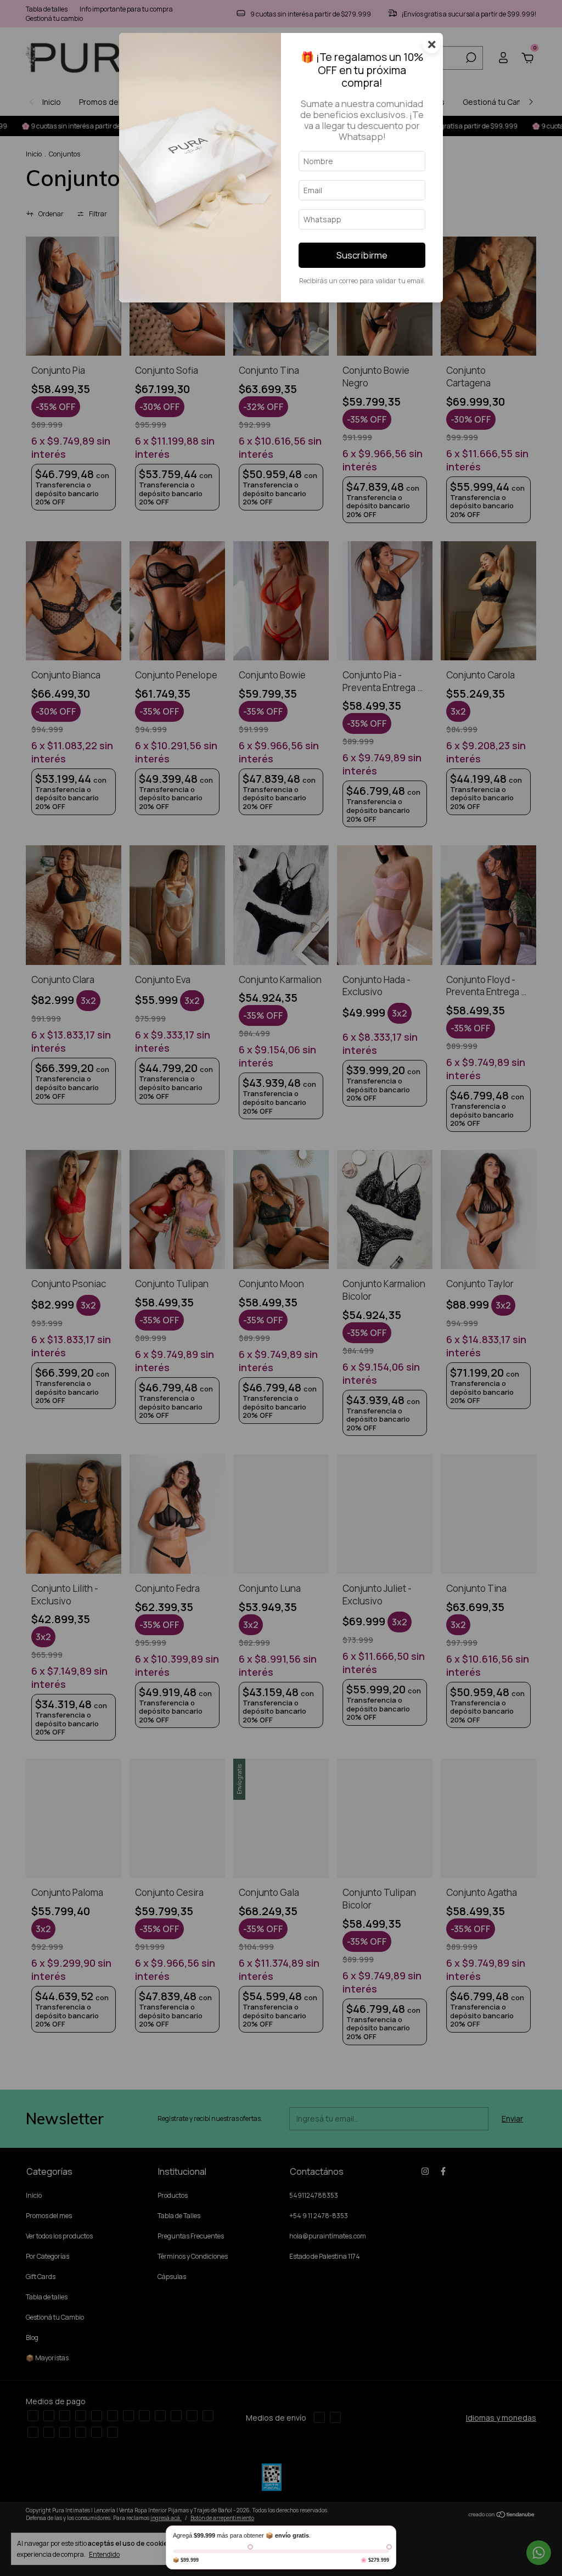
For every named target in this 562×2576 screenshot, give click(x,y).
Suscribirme (362, 255)
